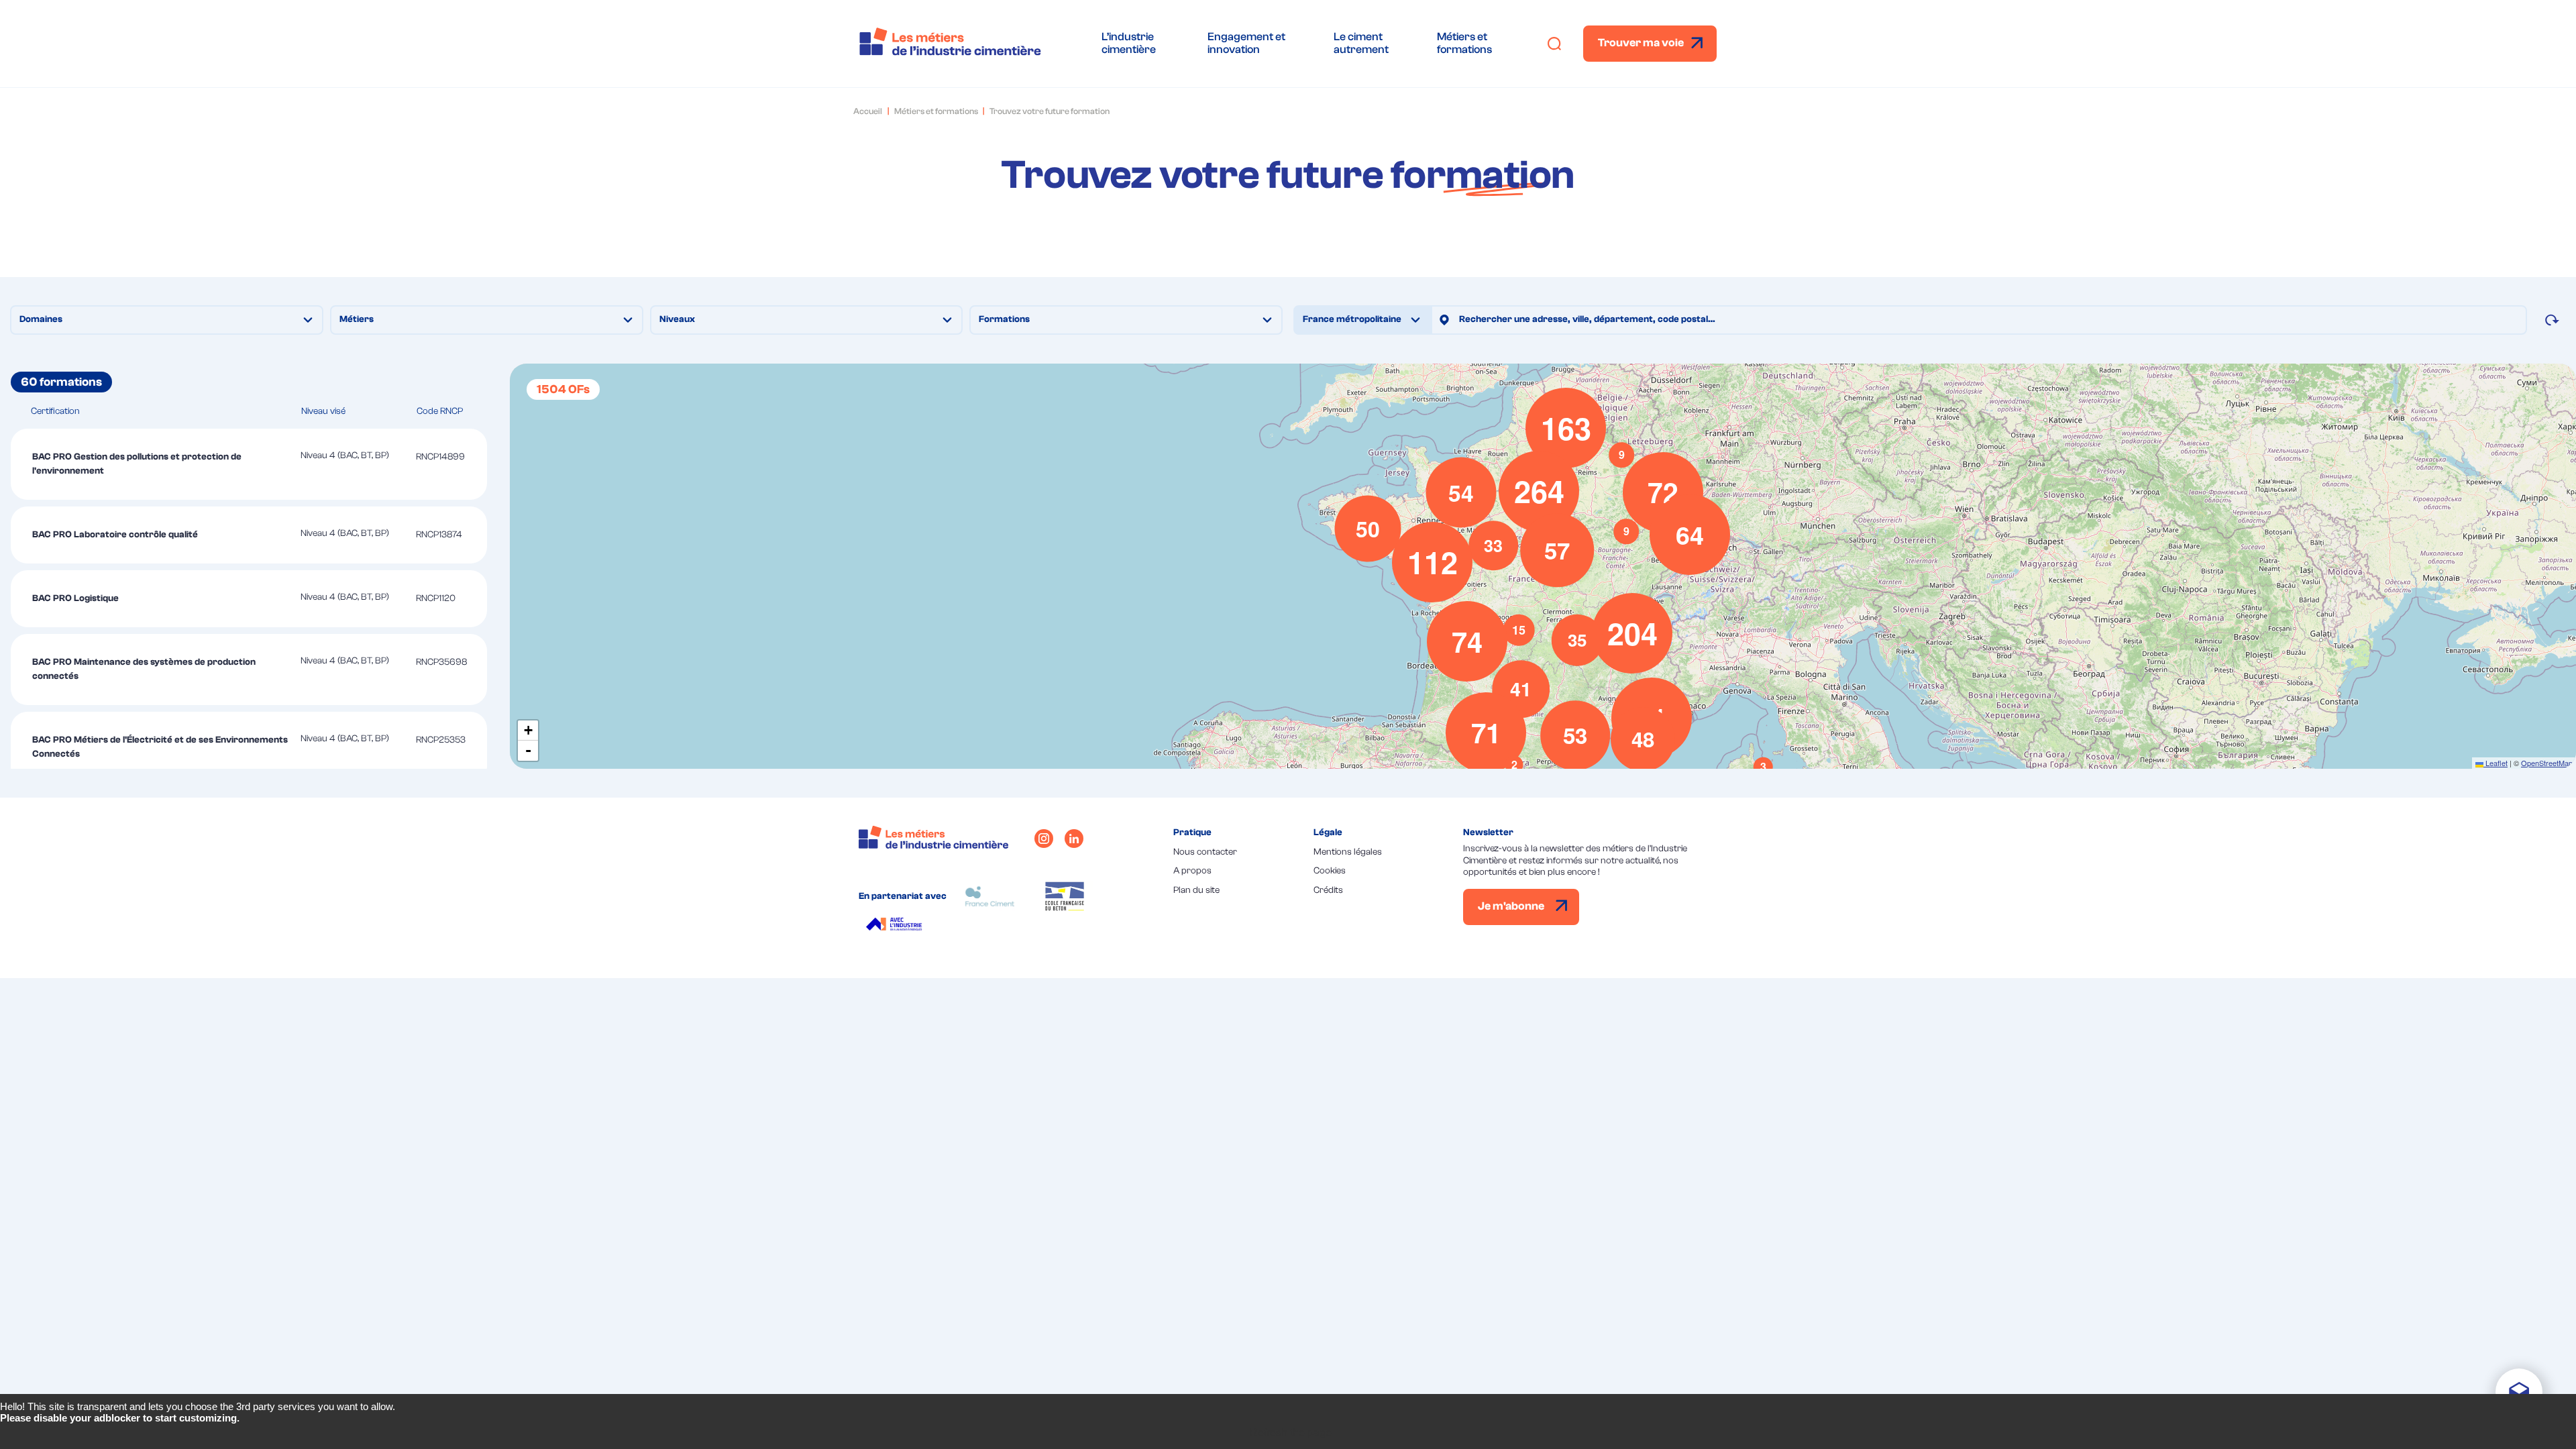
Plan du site (1196, 890)
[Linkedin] (1074, 839)
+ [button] (528, 730)
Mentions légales (1348, 852)
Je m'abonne (1512, 906)
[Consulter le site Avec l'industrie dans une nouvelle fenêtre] (896, 926)
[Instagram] (1044, 839)
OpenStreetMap (2547, 763)
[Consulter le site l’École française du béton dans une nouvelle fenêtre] (1065, 896)
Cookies (1330, 871)
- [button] (528, 750)
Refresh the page (1291, 1433)
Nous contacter (1205, 852)
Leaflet (2495, 763)
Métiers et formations (936, 111)
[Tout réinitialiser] (2552, 320)
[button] (1763, 767)
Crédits (1328, 890)
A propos (1192, 871)
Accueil (868, 111)
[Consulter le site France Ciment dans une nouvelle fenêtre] (990, 896)
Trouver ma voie (1641, 43)
